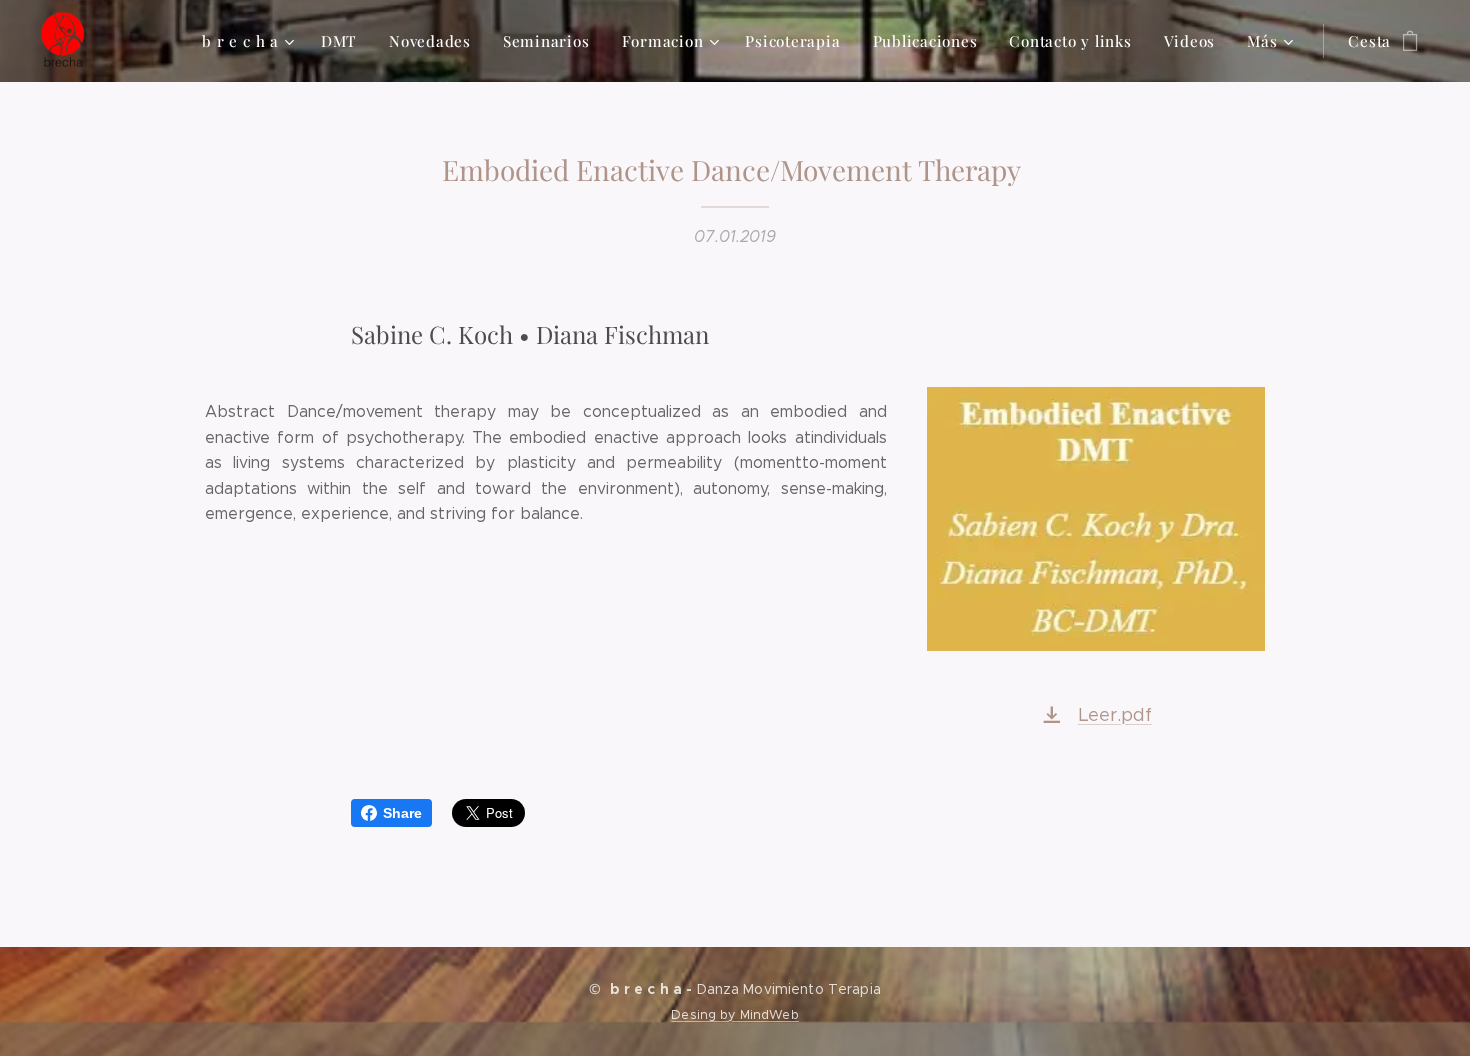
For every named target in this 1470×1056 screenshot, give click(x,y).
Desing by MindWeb (734, 1014)
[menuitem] (250, 41)
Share (402, 813)
